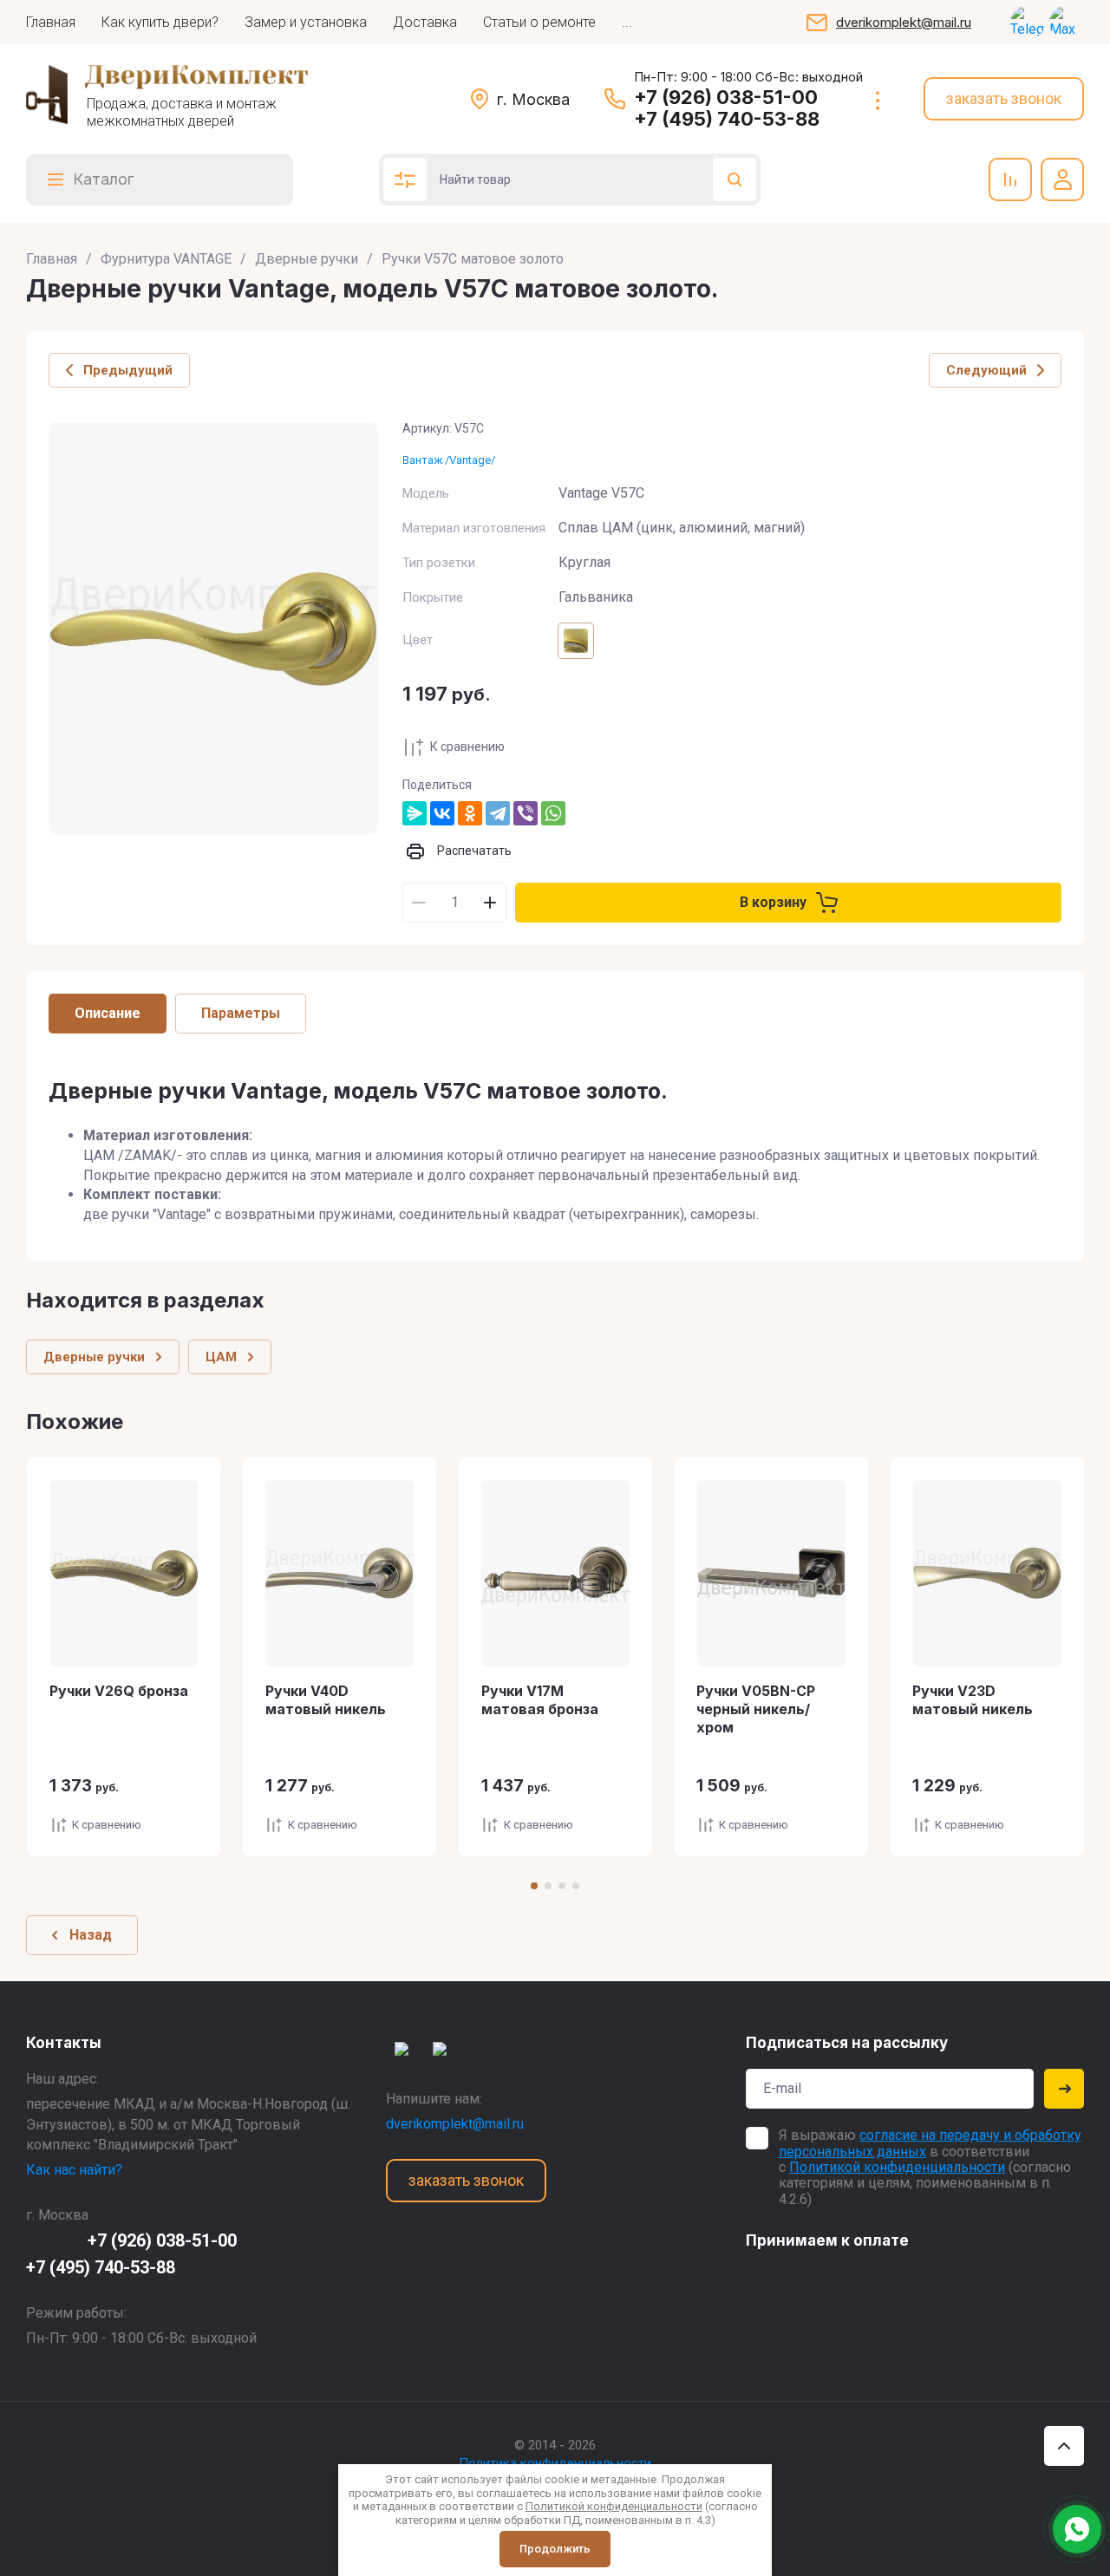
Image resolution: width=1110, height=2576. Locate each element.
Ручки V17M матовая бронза (540, 1700)
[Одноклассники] (470, 813)
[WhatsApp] (553, 813)
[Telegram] (498, 813)
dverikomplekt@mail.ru (904, 22)
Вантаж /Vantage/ (449, 460)
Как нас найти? (74, 2170)
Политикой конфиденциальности (897, 2167)
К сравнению (467, 747)
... (627, 22)
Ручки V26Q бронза (119, 1691)
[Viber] (526, 813)
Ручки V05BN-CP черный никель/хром (756, 1709)
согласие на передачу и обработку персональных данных (930, 2143)
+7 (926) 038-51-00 (726, 97)
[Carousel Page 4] (576, 1886)
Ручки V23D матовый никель (973, 1700)
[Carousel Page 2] (548, 1886)
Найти (735, 179)
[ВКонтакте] (442, 813)
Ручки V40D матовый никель (326, 1700)
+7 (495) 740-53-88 (727, 119)
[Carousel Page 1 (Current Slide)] (534, 1886)
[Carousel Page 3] (562, 1886)
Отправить (1064, 2089)
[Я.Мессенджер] (415, 813)
